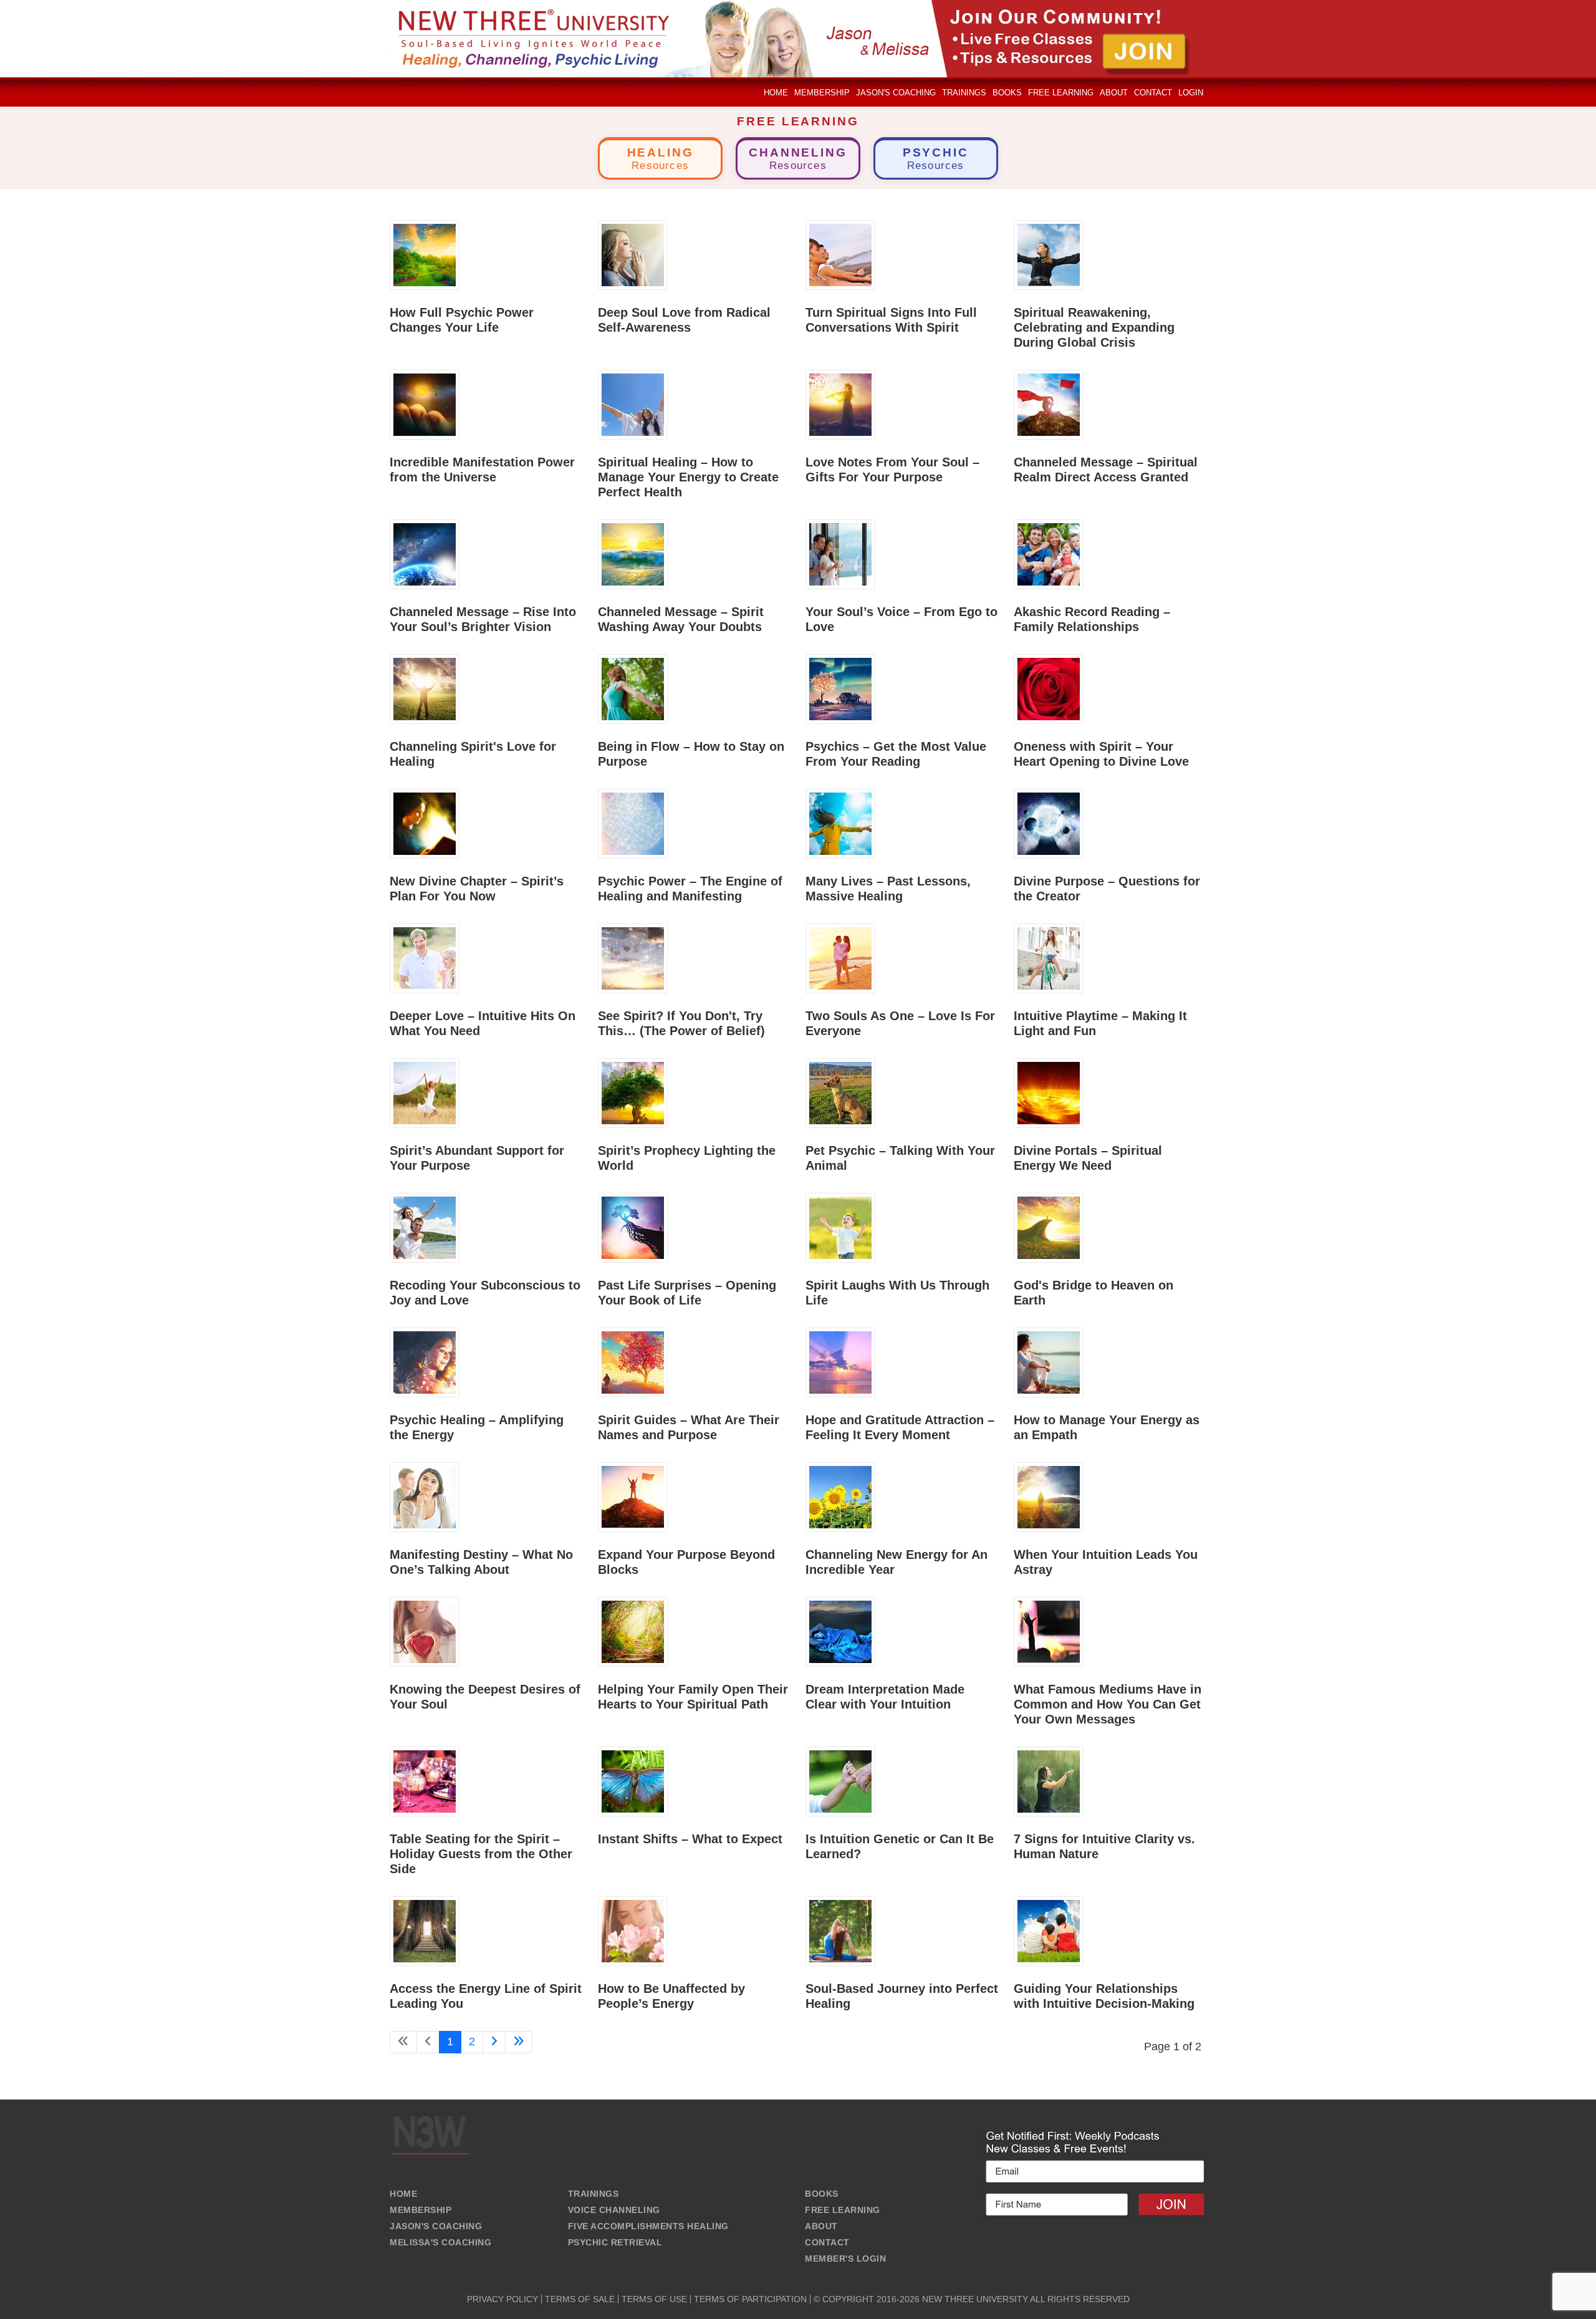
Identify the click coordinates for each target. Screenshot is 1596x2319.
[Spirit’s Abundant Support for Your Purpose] (425, 1092)
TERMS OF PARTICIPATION (750, 2299)
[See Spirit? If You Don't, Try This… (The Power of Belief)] (633, 958)
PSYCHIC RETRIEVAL (615, 2242)
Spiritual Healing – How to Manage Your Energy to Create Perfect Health (688, 477)
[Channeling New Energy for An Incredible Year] (840, 1497)
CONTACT (827, 2242)
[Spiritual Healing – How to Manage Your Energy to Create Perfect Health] (633, 404)
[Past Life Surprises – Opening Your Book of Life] (633, 1227)
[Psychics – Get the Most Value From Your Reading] (840, 688)
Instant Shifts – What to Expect (690, 1839)
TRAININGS (594, 2194)
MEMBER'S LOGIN (845, 2259)
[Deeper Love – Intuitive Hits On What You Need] (425, 958)
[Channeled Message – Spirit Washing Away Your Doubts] (633, 554)
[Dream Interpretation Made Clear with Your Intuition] (840, 1631)
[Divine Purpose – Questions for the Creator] (1049, 823)
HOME (403, 2194)
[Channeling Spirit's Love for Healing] (425, 688)
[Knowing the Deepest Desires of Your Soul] (425, 1631)
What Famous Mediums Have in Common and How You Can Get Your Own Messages (1108, 1704)
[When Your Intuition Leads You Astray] (1049, 1497)
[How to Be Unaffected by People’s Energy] (633, 1931)
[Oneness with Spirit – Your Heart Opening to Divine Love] (1049, 688)
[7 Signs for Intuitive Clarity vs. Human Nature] (1049, 1781)
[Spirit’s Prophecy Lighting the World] (633, 1092)
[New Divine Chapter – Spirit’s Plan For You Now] (425, 823)
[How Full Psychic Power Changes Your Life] (425, 254)
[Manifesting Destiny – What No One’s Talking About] (425, 1497)
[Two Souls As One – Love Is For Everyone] (840, 958)
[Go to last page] (519, 2042)
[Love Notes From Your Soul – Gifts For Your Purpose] (840, 404)
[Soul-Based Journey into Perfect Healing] (840, 1931)
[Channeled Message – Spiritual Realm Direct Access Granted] (1049, 404)
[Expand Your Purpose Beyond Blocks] (633, 1497)
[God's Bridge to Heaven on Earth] (1049, 1227)
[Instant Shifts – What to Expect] (633, 1781)
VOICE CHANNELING (614, 2210)
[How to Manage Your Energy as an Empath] (1049, 1362)
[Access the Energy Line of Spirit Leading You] (425, 1931)
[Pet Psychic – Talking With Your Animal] (840, 1092)
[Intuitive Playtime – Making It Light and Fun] (1049, 958)
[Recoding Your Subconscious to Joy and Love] (425, 1227)
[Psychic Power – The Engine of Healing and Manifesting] (633, 823)
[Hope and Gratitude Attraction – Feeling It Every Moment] (840, 1362)
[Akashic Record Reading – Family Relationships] (1049, 554)
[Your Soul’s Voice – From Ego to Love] (840, 554)
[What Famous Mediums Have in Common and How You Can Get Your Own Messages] (1049, 1631)
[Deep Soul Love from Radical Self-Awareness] (633, 254)
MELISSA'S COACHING (440, 2242)
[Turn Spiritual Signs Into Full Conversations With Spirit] (840, 254)
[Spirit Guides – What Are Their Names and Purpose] (633, 1362)
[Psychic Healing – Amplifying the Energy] (425, 1362)
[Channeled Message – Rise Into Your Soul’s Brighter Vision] (425, 554)
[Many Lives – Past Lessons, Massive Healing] (840, 823)
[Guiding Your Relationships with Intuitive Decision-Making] (1049, 1931)
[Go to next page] (494, 2042)
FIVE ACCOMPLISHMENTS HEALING (648, 2226)
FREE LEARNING (843, 2210)
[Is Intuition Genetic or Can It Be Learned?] (840, 1781)
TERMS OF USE (654, 2299)
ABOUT (821, 2226)
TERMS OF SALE (580, 2299)
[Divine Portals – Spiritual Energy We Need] (1049, 1092)
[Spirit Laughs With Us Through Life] (840, 1227)
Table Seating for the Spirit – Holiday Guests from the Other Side (481, 1854)
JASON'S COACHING (436, 2226)
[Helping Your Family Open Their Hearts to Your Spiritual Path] (633, 1631)
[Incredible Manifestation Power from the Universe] (425, 404)
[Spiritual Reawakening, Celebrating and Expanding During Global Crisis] (1049, 254)
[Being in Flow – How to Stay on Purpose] (633, 688)
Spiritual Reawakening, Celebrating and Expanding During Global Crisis (1094, 327)
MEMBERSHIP (421, 2210)
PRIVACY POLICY (502, 2299)
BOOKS (822, 2194)
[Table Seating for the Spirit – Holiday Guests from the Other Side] (425, 1781)
